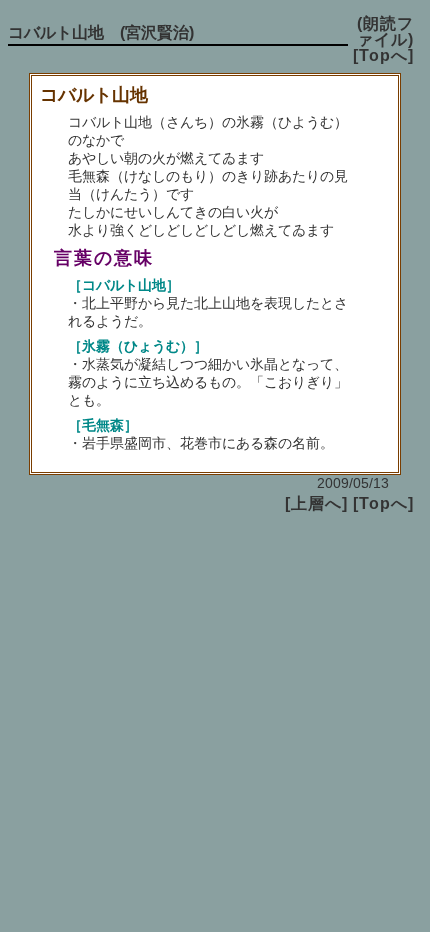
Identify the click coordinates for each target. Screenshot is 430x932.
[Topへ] (383, 55)
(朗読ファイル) (385, 31)
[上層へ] (316, 503)
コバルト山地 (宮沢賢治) (101, 32)
